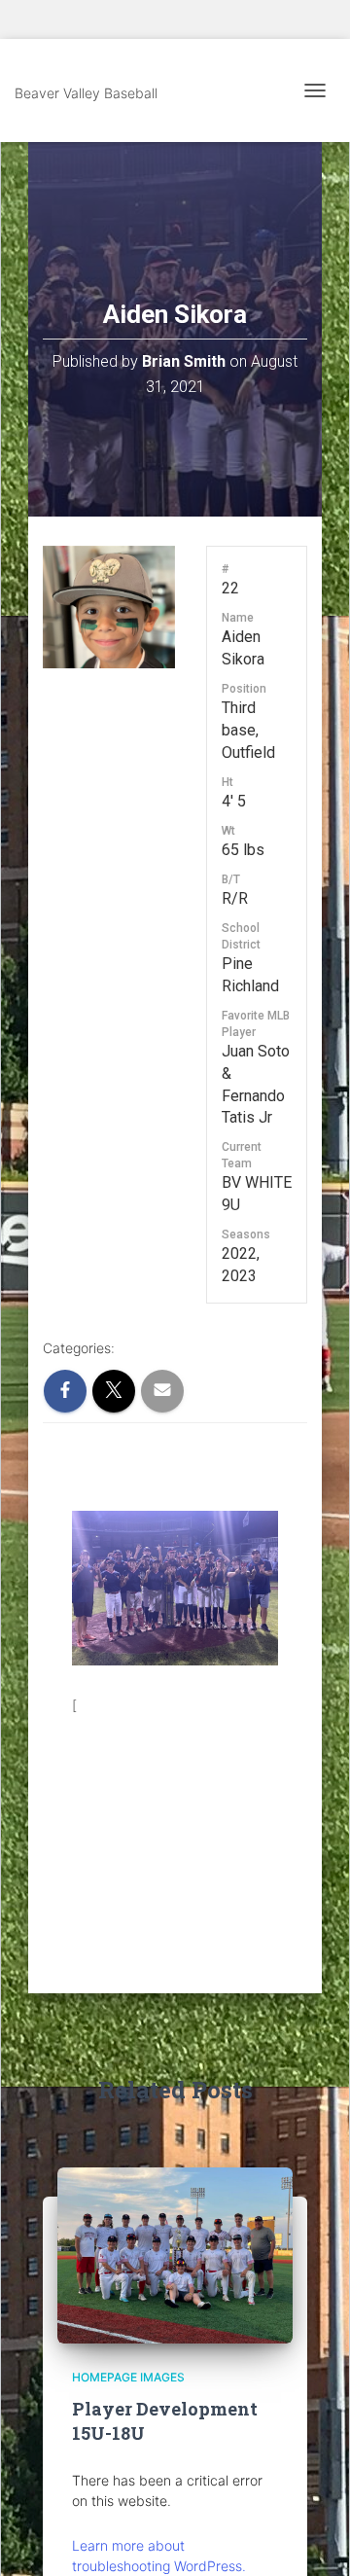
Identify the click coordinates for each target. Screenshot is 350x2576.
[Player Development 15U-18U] (175, 2254)
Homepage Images (128, 2377)
